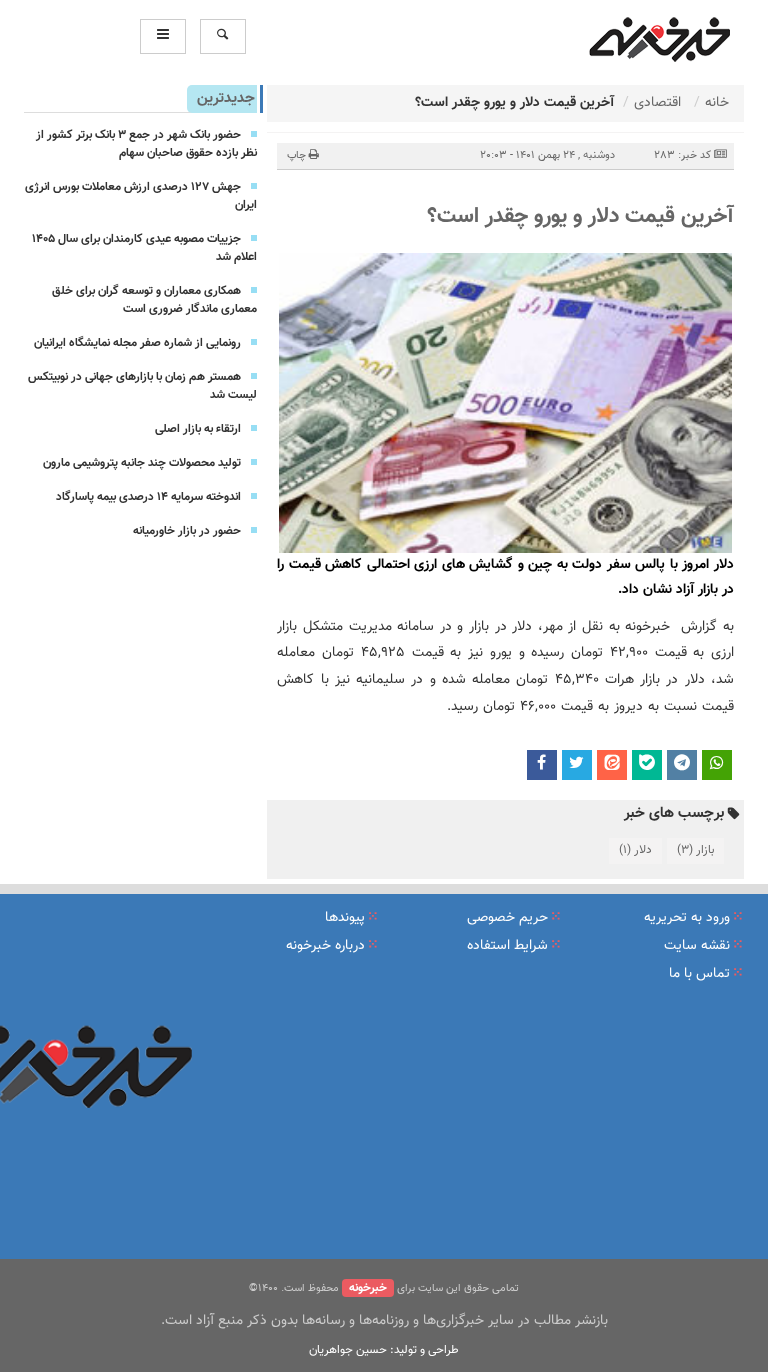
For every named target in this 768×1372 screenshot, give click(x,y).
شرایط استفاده (507, 946)
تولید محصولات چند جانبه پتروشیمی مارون (142, 463)
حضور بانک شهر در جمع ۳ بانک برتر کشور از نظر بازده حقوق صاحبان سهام (146, 144)
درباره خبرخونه (325, 946)
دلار (635, 850)
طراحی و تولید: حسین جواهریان (384, 1350)
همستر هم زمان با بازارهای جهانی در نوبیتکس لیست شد (142, 386)
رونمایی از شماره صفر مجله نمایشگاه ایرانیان (137, 343)
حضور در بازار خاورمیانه (187, 531)
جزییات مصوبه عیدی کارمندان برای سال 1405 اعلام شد (144, 248)
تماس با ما (699, 974)
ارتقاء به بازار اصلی (198, 429)
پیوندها (345, 918)
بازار (695, 850)
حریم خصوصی (507, 918)
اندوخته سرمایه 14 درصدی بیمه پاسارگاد (148, 497)
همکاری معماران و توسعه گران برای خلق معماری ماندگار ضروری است (154, 300)
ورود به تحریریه (687, 918)
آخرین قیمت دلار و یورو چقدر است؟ (580, 216)
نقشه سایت (697, 946)
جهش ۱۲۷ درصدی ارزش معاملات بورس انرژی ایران (141, 196)
